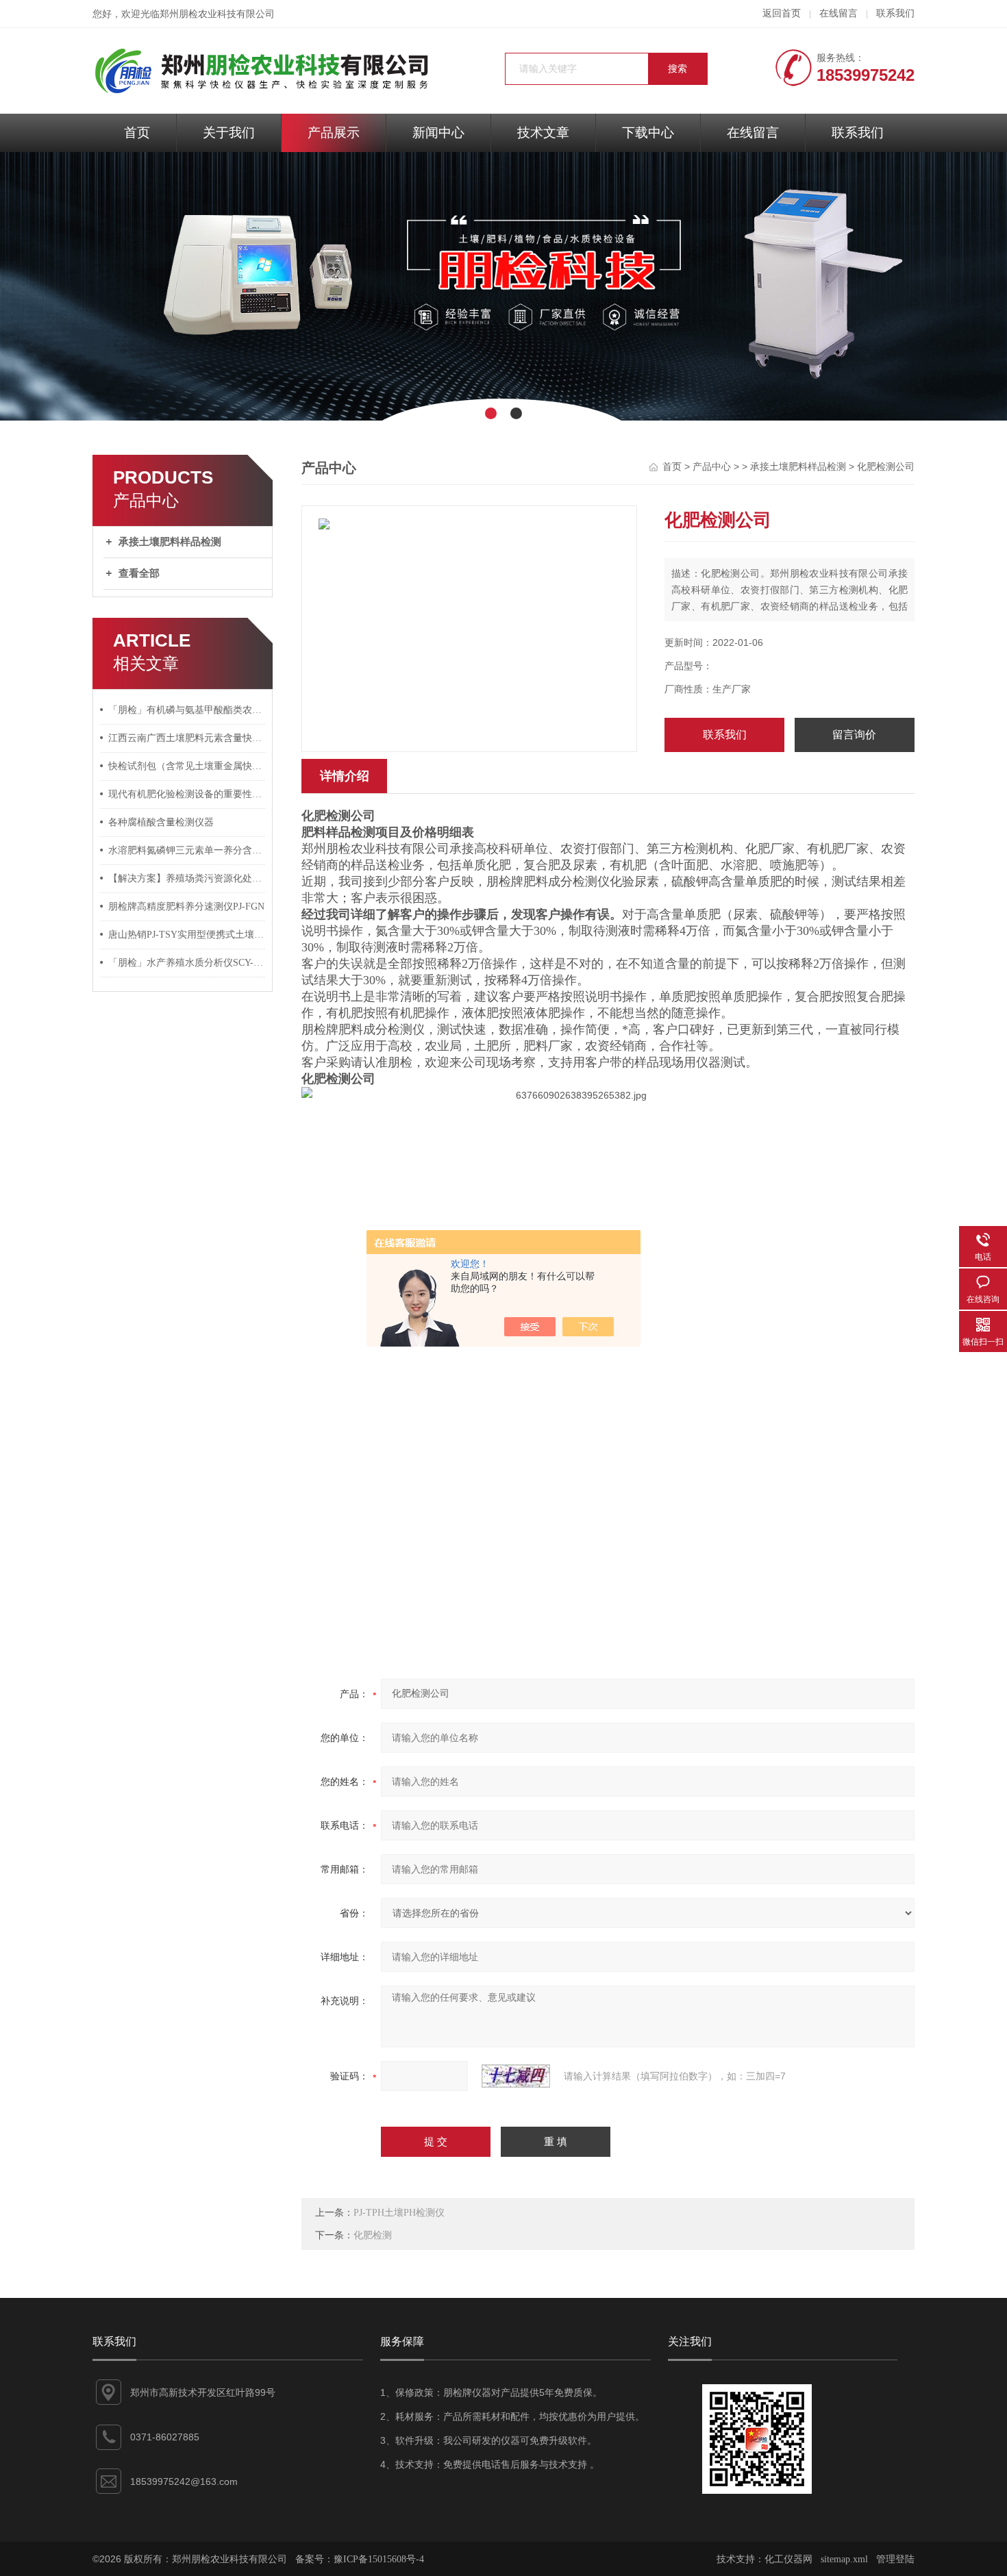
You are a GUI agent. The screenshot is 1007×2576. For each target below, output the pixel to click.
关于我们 (229, 133)
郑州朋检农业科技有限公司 (217, 14)
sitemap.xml (844, 2559)
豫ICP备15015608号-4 (379, 2559)
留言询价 (854, 735)
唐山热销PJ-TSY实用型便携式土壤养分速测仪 (187, 935)
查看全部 (139, 573)
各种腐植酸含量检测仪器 (161, 822)
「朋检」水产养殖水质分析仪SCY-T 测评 (187, 963)
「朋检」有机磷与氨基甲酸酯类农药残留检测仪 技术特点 (187, 710)
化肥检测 (373, 2235)
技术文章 (543, 133)
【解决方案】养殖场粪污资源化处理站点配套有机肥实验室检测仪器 (187, 878)
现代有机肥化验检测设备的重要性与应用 (187, 794)
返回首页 (782, 13)
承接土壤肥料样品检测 (170, 542)
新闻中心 (438, 133)
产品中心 (712, 467)
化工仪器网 (788, 2559)
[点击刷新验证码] (516, 2076)
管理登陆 (895, 2559)
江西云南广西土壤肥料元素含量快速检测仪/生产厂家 (187, 738)
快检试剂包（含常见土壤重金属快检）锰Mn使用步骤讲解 (187, 766)
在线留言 (838, 13)
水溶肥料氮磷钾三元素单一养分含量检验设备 (187, 850)
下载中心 (648, 133)
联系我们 (895, 13)
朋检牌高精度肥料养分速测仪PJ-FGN (186, 906)
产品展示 (334, 133)
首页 (137, 133)
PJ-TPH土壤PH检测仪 (399, 2213)
